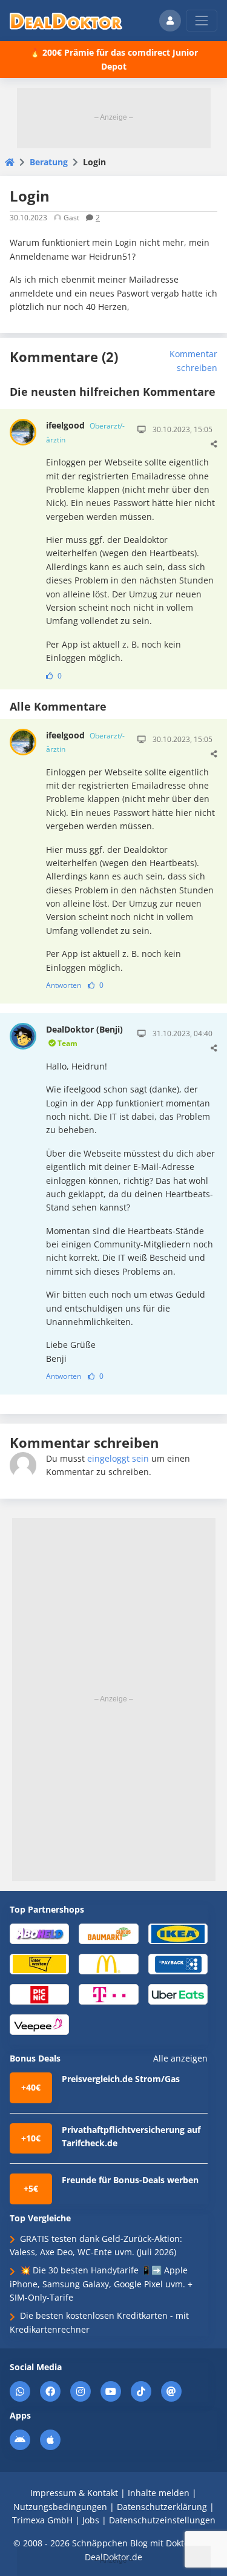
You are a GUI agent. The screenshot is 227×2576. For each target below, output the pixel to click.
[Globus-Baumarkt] (108, 1933)
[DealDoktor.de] (66, 21)
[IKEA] (178, 1933)
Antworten (64, 985)
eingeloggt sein (118, 1458)
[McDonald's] (108, 1963)
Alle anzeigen (180, 2058)
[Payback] (178, 1963)
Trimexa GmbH (42, 2520)
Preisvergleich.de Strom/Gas (121, 2079)
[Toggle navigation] (202, 21)
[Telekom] (108, 1993)
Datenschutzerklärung (162, 2507)
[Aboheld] (39, 1933)
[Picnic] (39, 1993)
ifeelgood (85, 432)
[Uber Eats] (178, 1993)
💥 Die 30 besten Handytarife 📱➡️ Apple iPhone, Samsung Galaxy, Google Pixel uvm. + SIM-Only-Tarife (101, 2284)
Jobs (91, 2520)
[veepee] (39, 2024)
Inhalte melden (159, 2493)
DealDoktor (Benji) (84, 1036)
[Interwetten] (39, 1963)
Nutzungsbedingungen (60, 2507)
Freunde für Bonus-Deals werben (130, 2180)
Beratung (49, 162)
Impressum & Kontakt (74, 2493)
